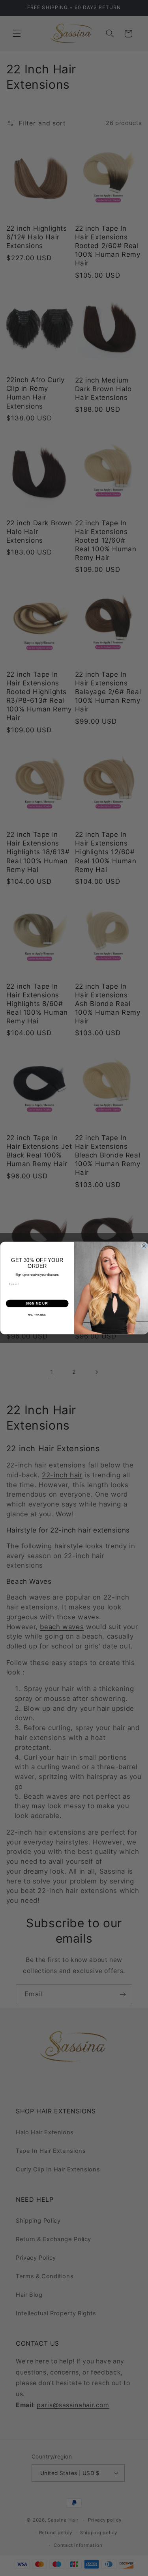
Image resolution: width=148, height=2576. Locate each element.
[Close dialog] (144, 1246)
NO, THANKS (37, 1315)
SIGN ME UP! (37, 1303)
